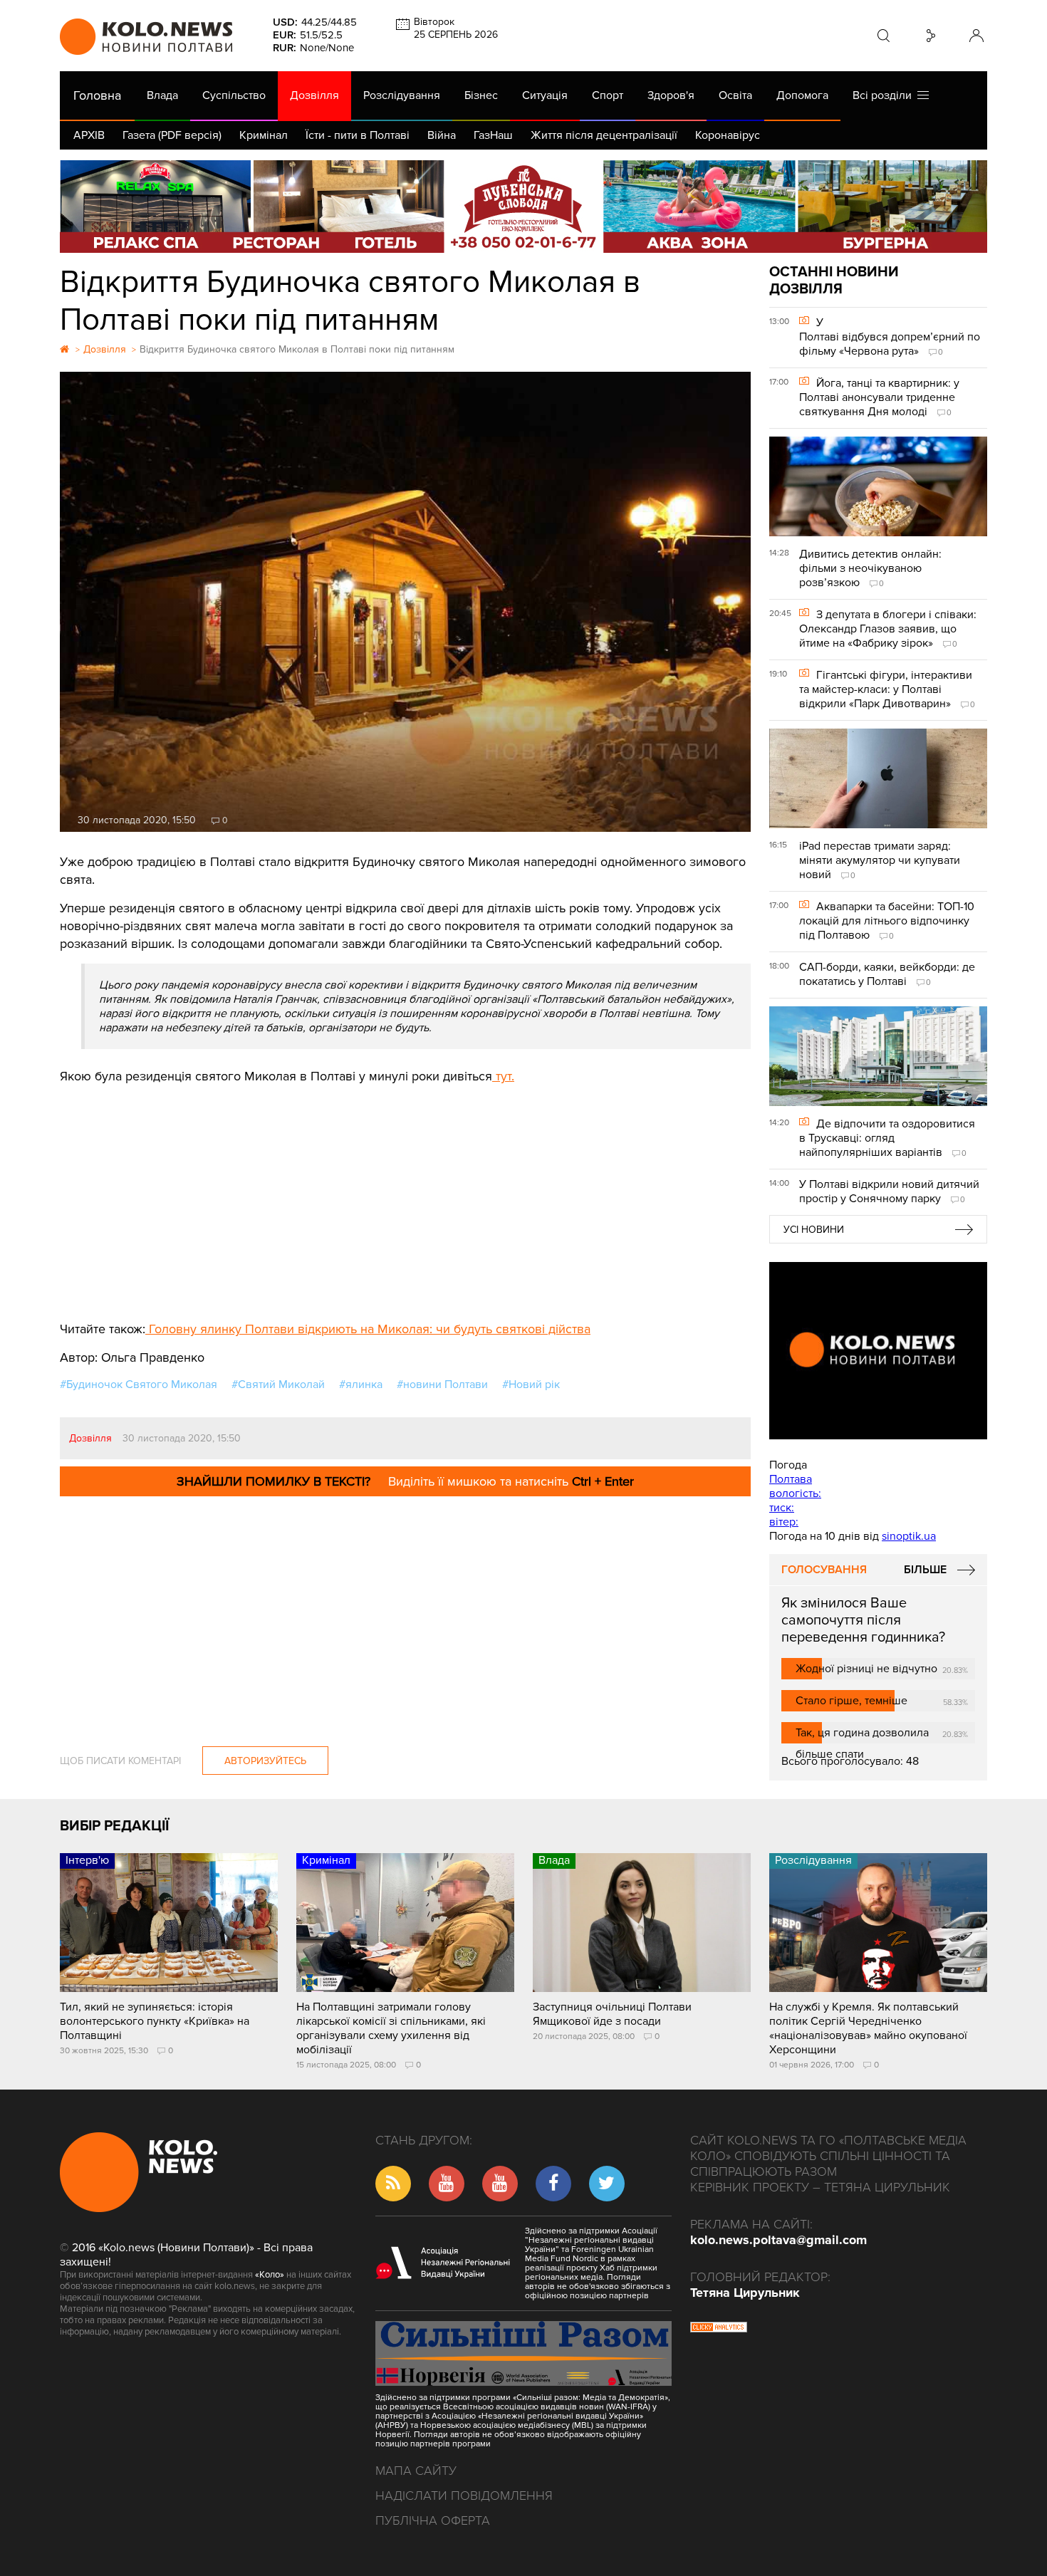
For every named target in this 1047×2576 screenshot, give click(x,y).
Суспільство (234, 95)
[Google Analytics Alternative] (719, 2329)
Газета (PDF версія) (172, 135)
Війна (442, 135)
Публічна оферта (433, 2520)
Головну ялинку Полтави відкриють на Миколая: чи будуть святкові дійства (368, 1329)
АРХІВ (89, 135)
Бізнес (481, 95)
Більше (925, 1570)
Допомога (802, 95)
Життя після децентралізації (604, 135)
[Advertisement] (405, 1192)
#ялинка (361, 1385)
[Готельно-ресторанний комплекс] (523, 207)
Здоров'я (671, 95)
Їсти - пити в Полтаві (358, 135)
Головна (97, 95)
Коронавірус (728, 135)
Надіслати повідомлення (464, 2496)
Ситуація (545, 95)
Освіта (735, 95)
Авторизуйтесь (265, 1761)
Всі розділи (885, 95)
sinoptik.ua (909, 1536)
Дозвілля (314, 95)
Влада (162, 95)
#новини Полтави (442, 1385)
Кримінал (264, 135)
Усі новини (814, 1230)
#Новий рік (531, 1385)
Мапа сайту (416, 2471)
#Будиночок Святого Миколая (139, 1385)
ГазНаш (493, 135)
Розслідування (402, 95)
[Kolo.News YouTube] (878, 1351)
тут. (503, 1076)
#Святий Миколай (278, 1385)
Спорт (608, 95)
